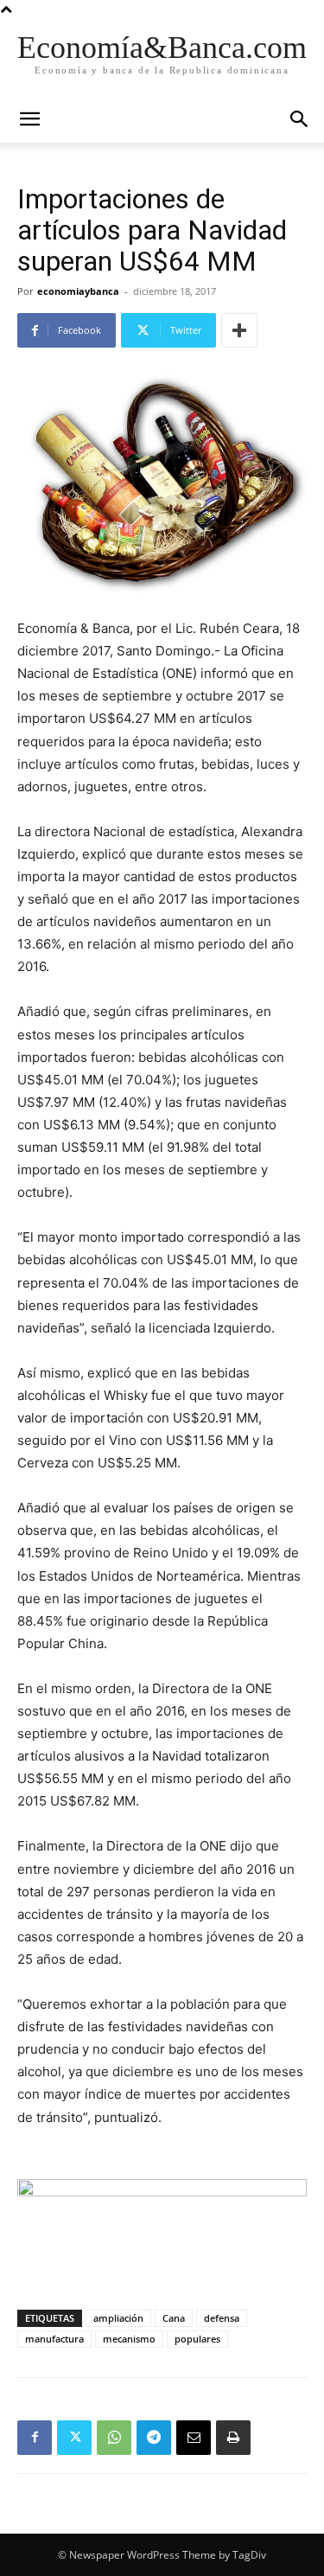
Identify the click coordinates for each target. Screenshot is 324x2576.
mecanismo (129, 2339)
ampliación (118, 2318)
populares (197, 2339)
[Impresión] (233, 2438)
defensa (222, 2318)
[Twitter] (74, 2438)
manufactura (54, 2339)
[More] (239, 330)
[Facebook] (35, 2438)
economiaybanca (78, 291)
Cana (174, 2318)
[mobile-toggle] (29, 119)
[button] (300, 119)
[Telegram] (154, 2438)
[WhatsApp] (114, 2438)
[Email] (194, 2438)
